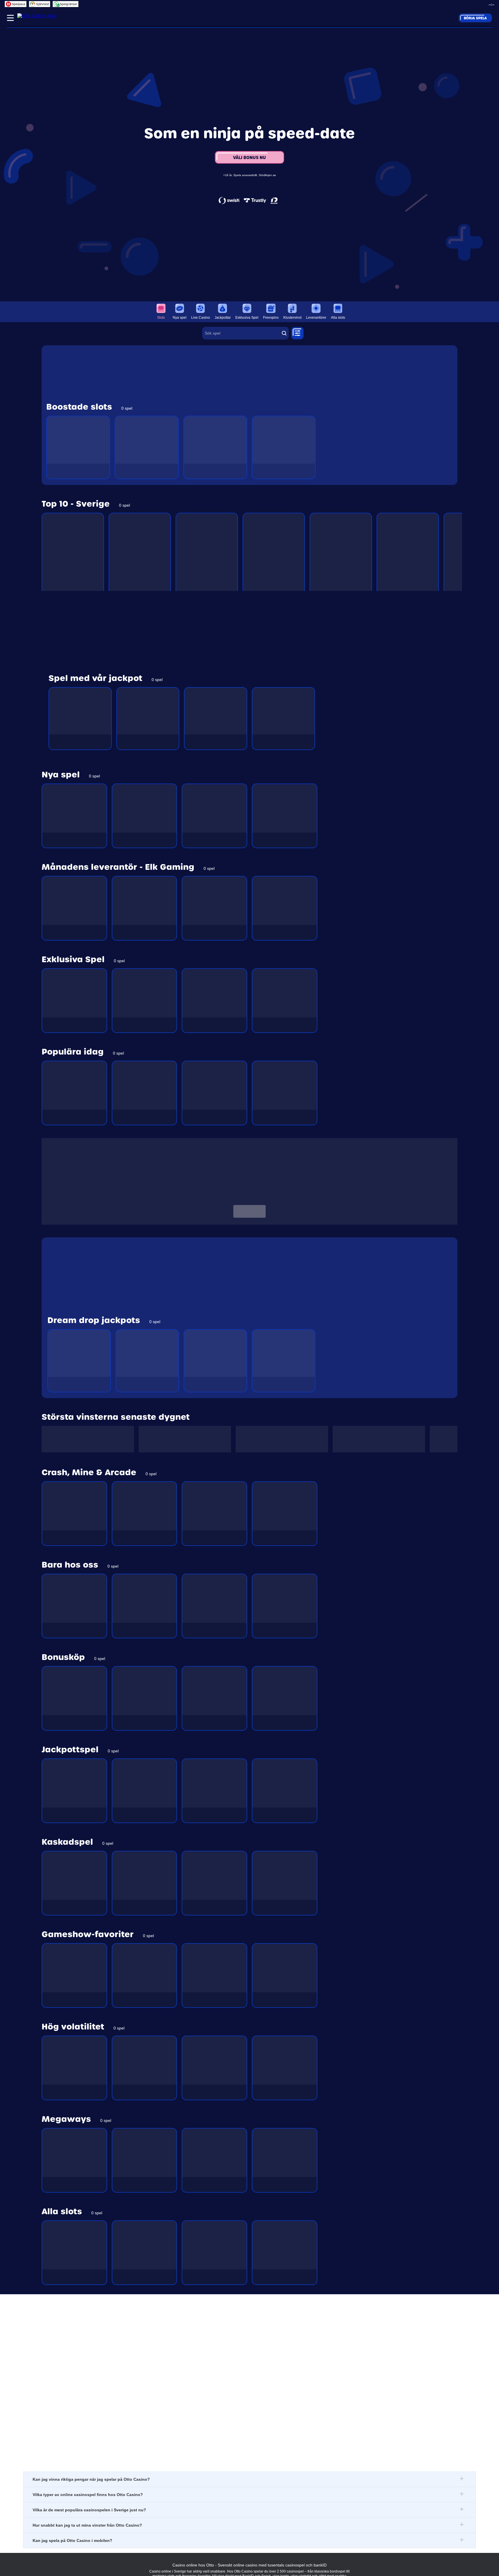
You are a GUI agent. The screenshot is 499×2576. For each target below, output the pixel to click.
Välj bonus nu (249, 157)
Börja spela (475, 18)
